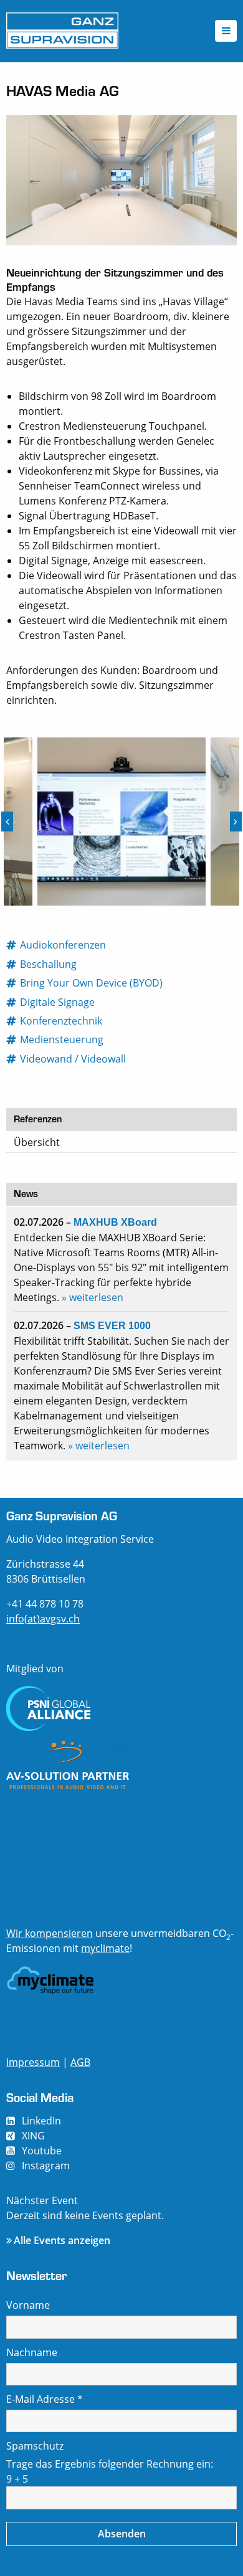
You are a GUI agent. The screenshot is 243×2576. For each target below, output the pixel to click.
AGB (80, 2062)
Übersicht (37, 1142)
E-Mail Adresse (45, 2399)
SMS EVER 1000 (112, 1326)
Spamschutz (35, 2446)
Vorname (28, 2305)
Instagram (46, 2166)
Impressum (33, 2062)
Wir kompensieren (50, 1933)
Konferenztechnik (62, 1021)
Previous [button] (7, 822)
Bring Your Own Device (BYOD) (92, 983)
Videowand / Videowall (74, 1059)
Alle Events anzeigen (62, 2240)
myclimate (105, 1948)
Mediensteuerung (62, 1039)
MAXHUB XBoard (115, 1222)
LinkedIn (41, 2121)
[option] (121, 822)
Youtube (42, 2151)
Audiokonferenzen (64, 945)
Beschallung (49, 964)
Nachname (32, 2352)
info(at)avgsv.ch (43, 1619)
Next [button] (236, 822)
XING (33, 2136)
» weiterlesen (93, 1297)
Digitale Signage (58, 1002)
